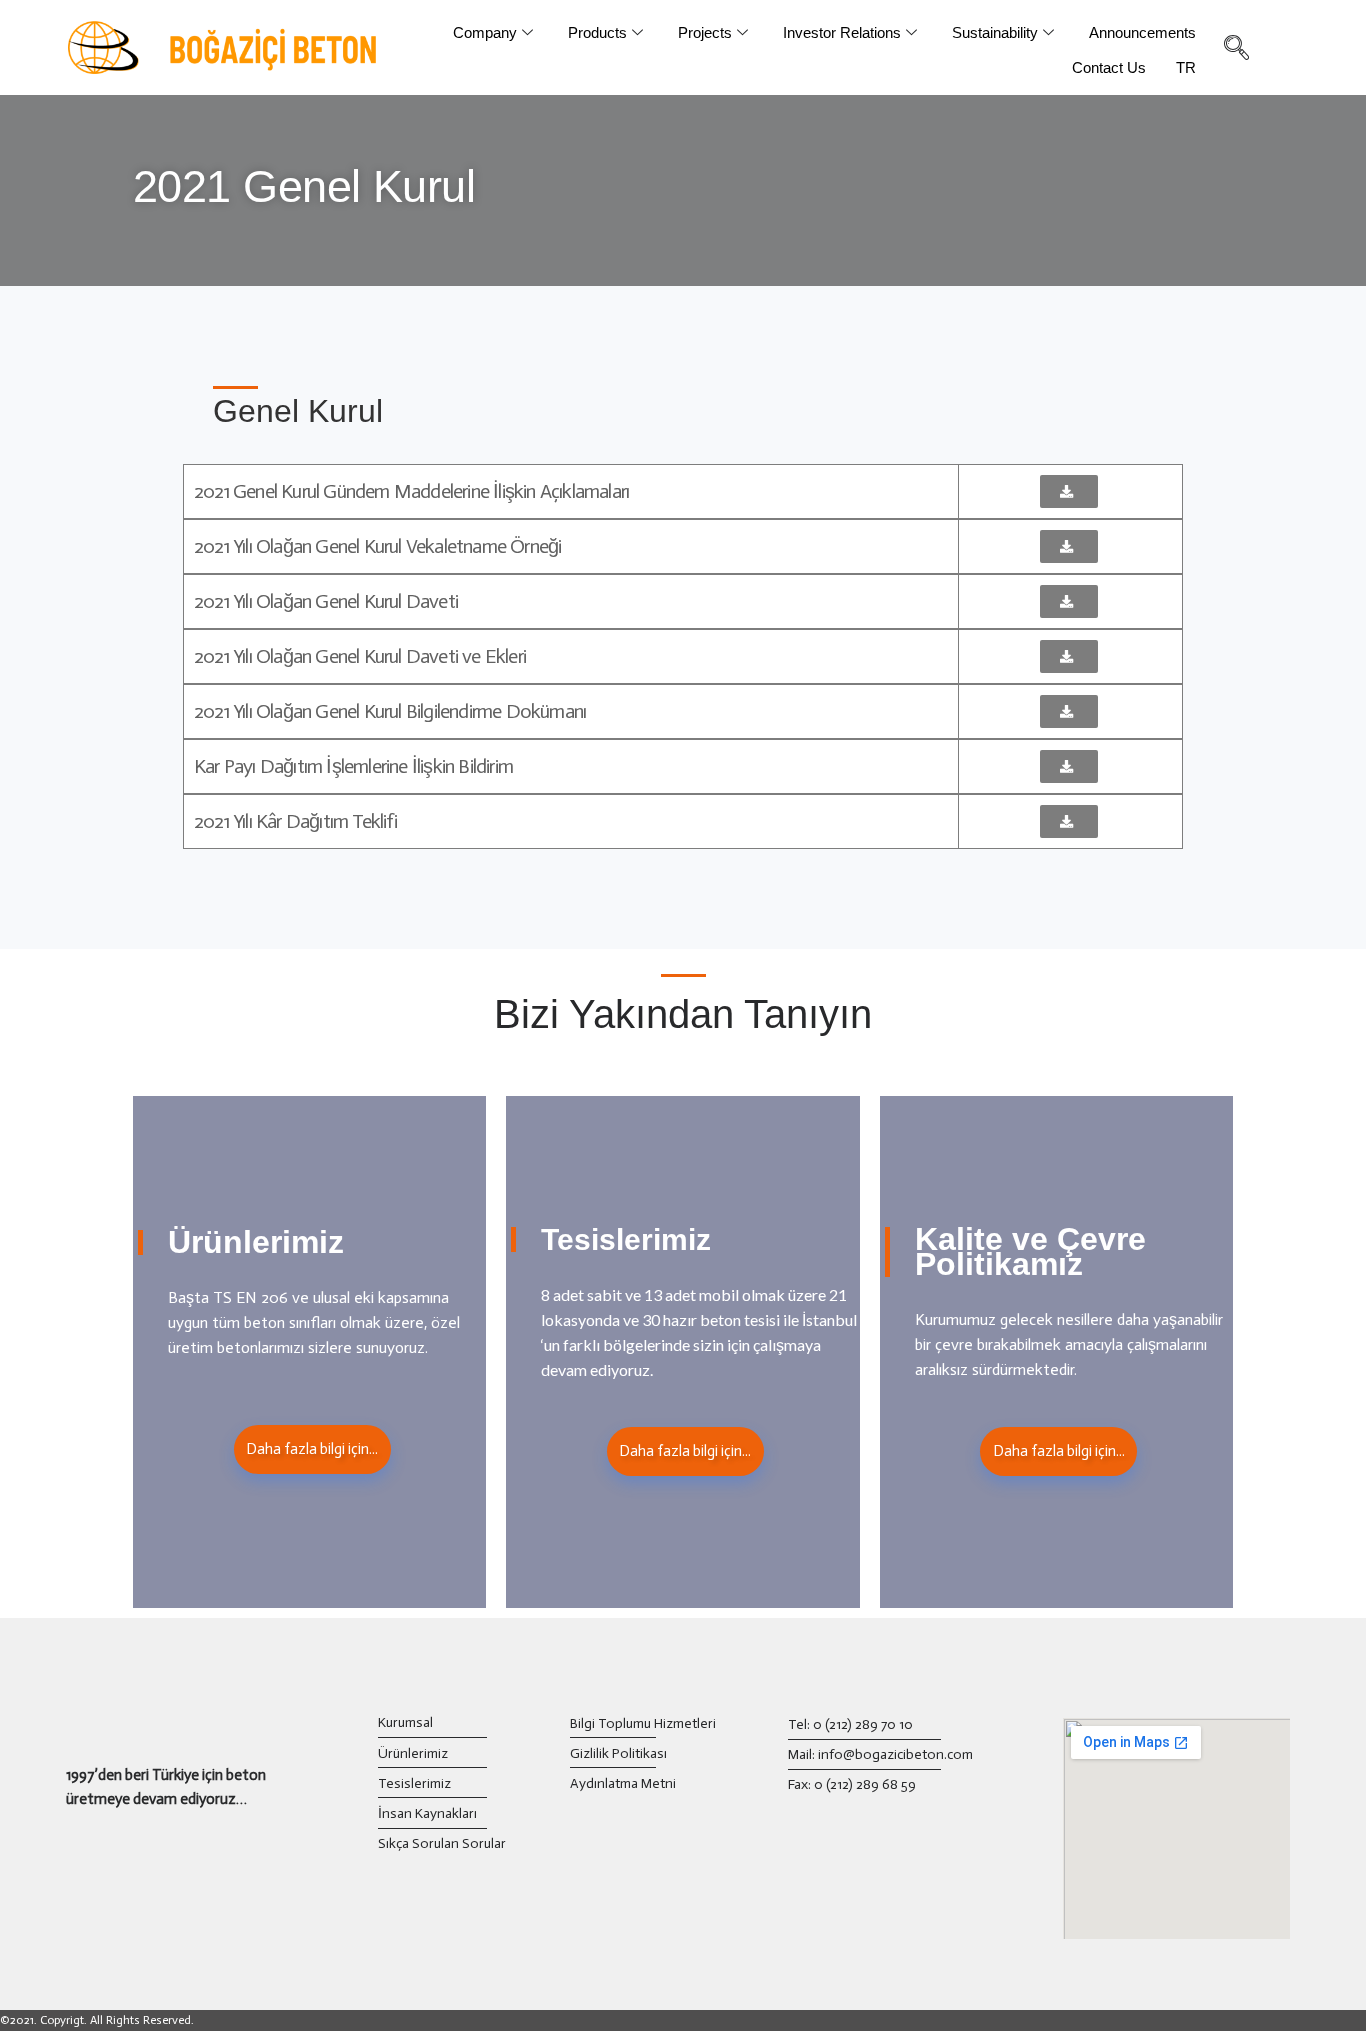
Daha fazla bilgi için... (312, 1449)
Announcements (1142, 32)
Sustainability (995, 32)
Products (597, 32)
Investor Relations (842, 32)
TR (1186, 67)
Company (485, 32)
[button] (1069, 491)
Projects (705, 32)
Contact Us (1109, 67)
